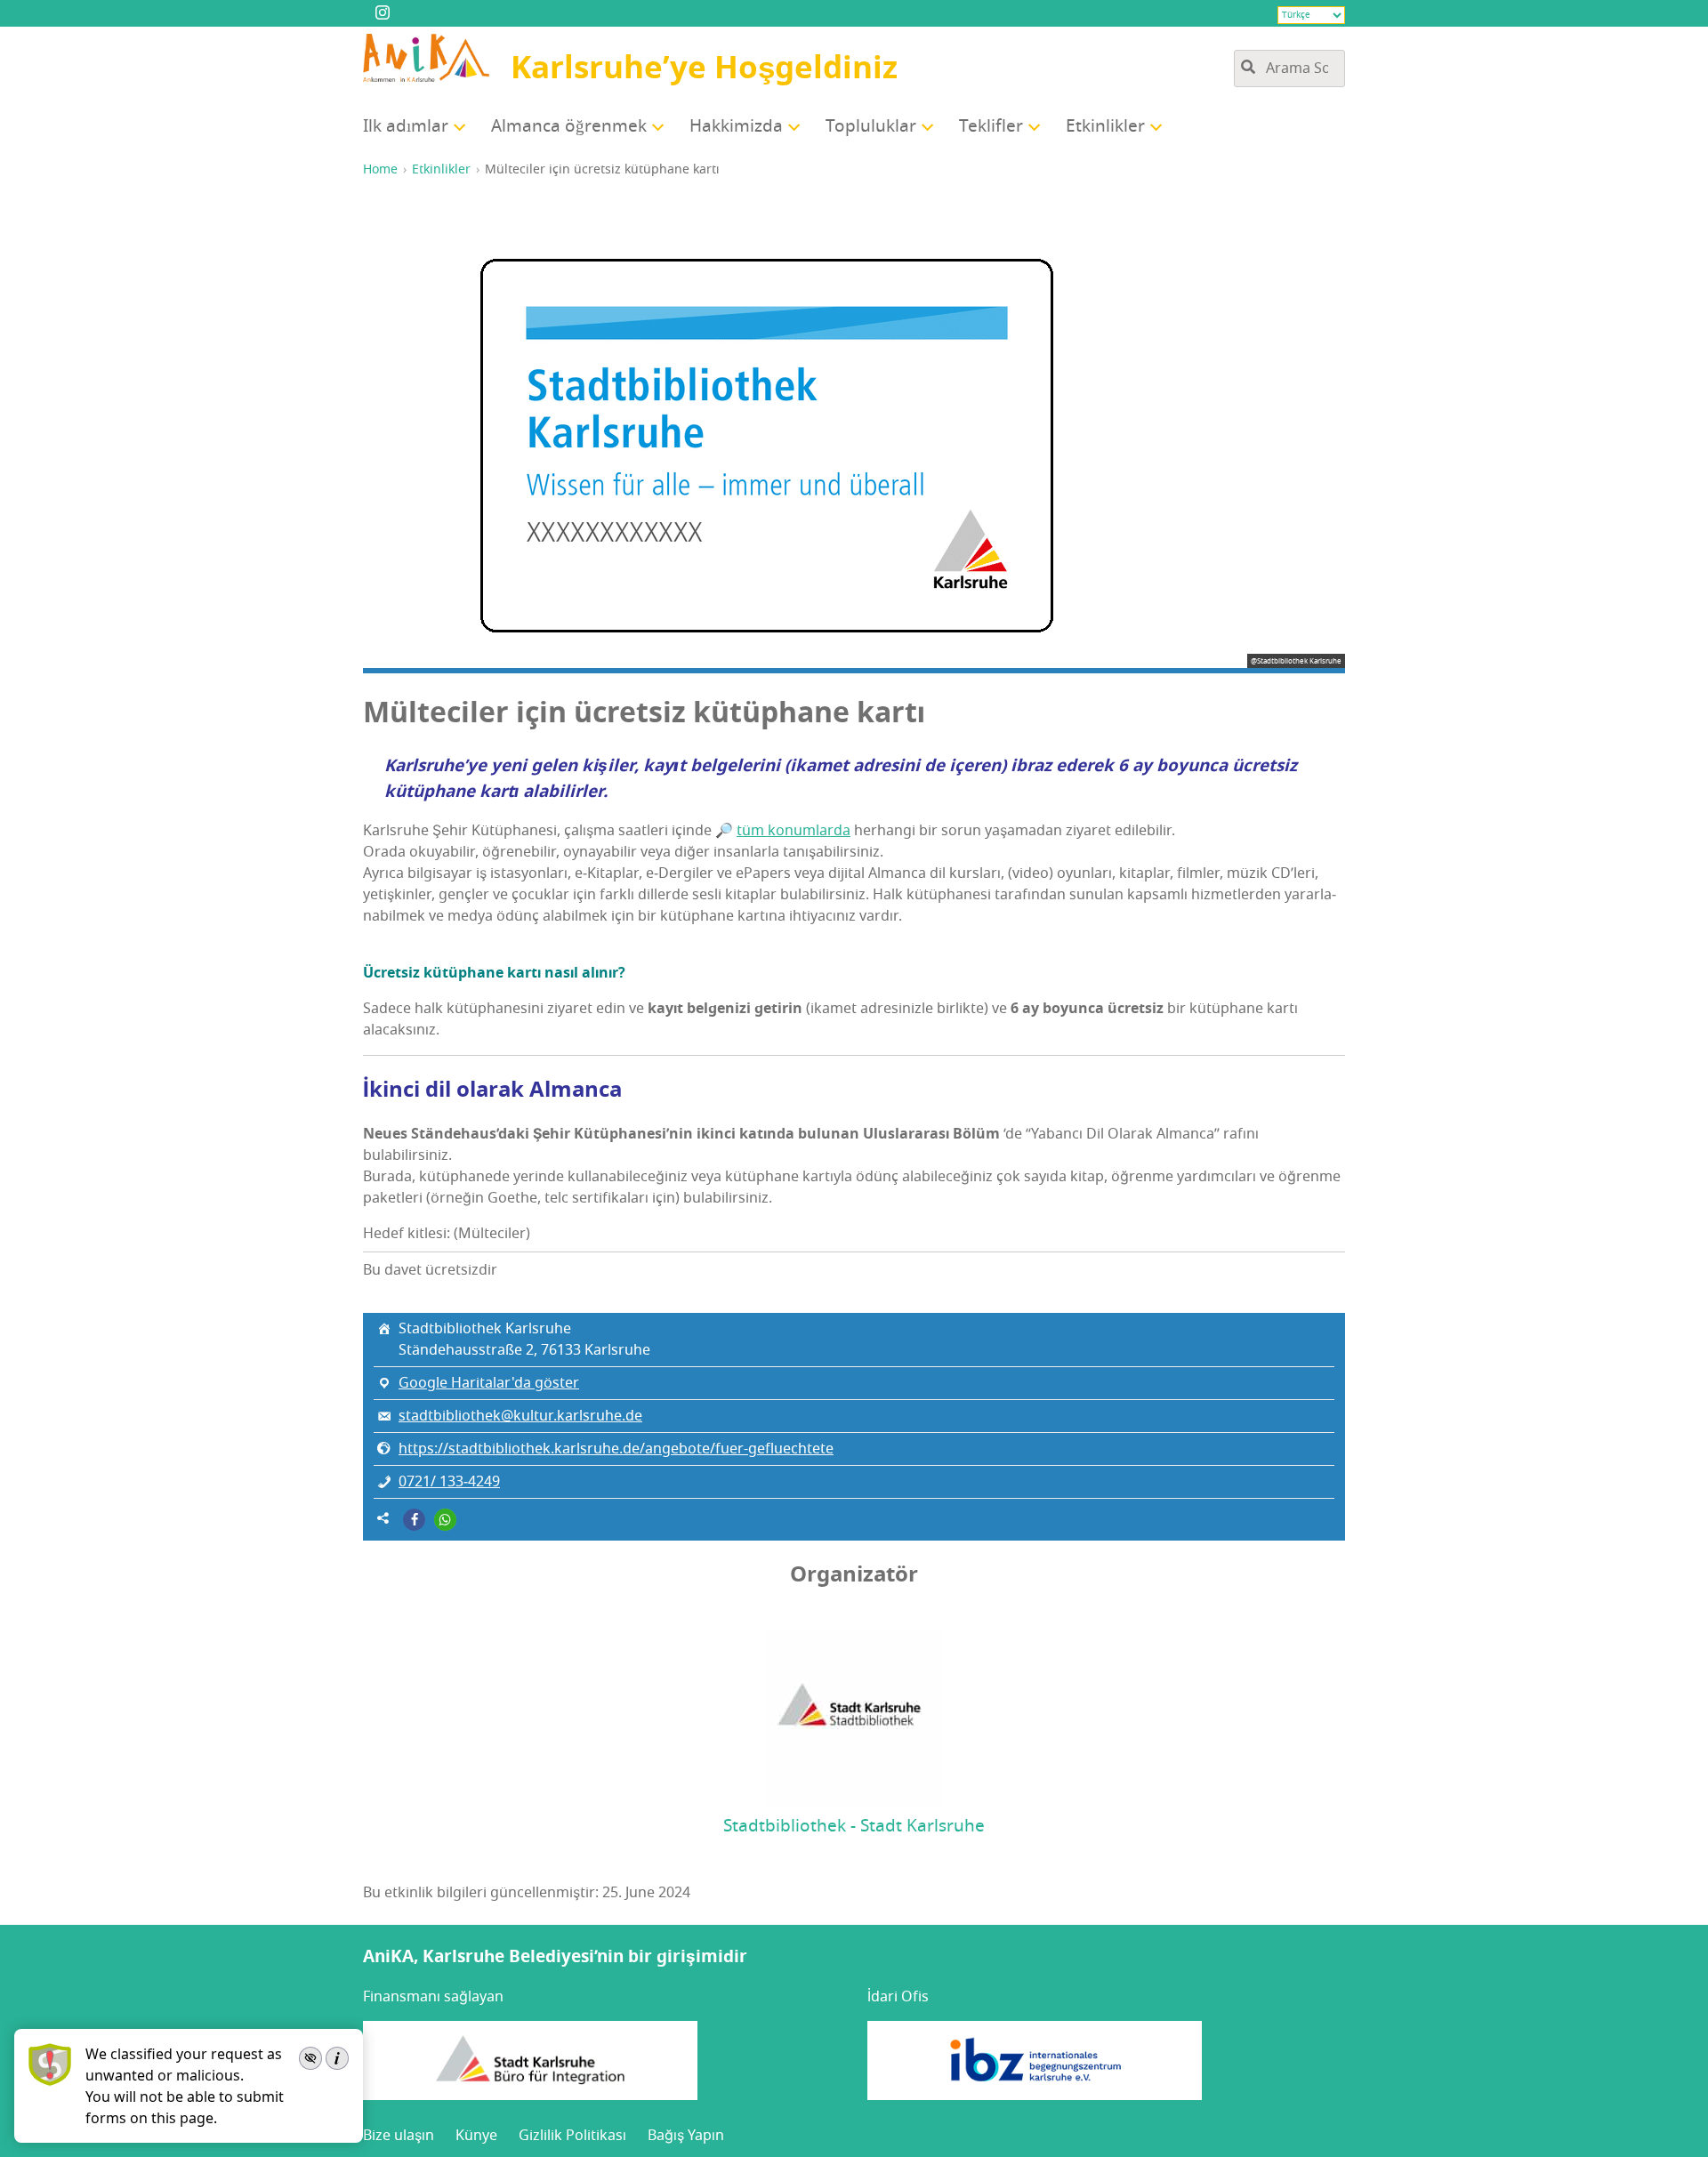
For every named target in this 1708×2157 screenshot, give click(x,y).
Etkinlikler (441, 169)
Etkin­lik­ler (1105, 126)
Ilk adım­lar (406, 126)
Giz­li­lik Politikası (572, 2136)
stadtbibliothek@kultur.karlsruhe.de (520, 1416)
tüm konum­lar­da (794, 831)
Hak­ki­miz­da (736, 126)
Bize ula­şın (399, 2136)
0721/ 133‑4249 (449, 1482)
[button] (414, 1520)
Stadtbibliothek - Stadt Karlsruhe (854, 1826)
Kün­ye (476, 2136)
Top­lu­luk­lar (871, 126)
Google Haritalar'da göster (489, 1383)
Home (380, 169)
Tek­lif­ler (991, 126)
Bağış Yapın (686, 2136)
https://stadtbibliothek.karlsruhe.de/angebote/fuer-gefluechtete (616, 1449)
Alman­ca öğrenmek (569, 126)
